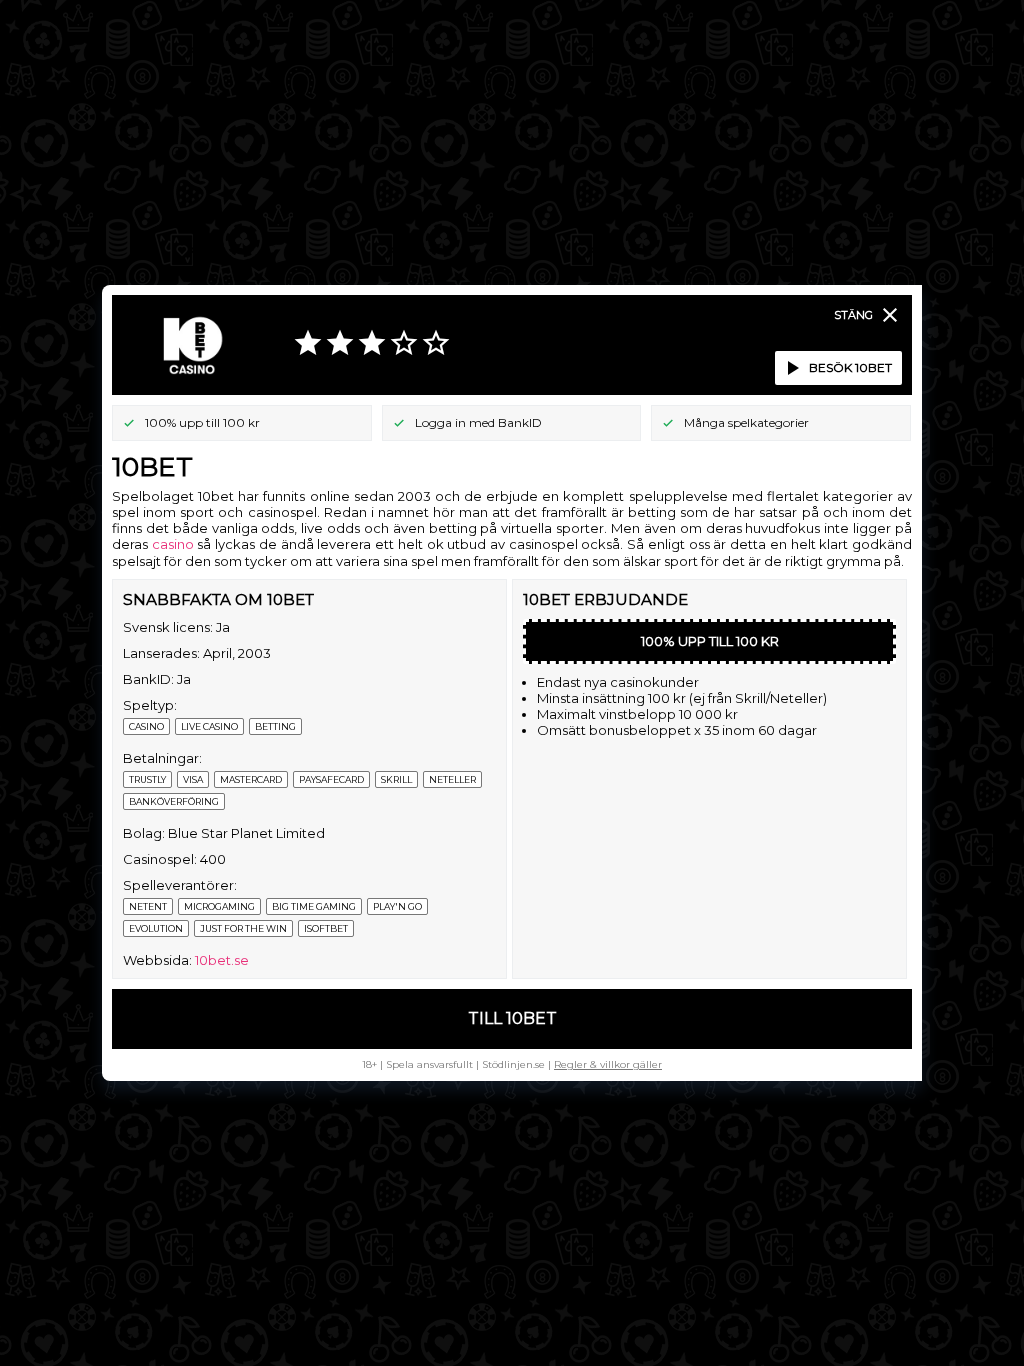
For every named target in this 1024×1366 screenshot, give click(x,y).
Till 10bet (512, 1018)
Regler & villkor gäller (608, 1064)
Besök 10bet (836, 368)
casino (173, 544)
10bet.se (222, 960)
